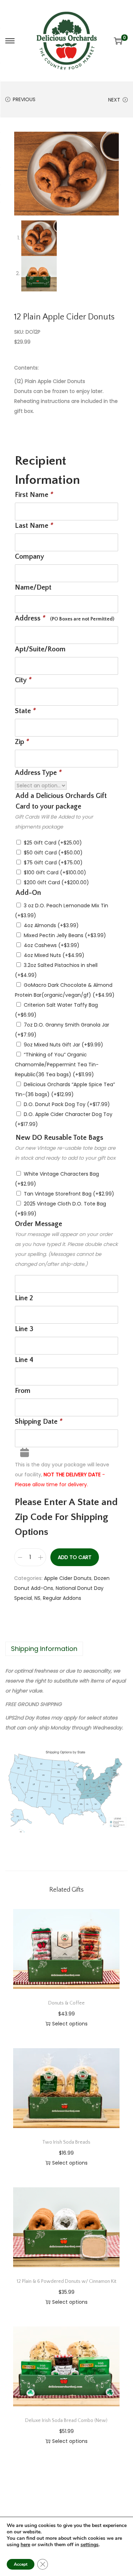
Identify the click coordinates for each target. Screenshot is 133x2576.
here (25, 2545)
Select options (70, 2024)
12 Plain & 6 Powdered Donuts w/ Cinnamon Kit (66, 2281)
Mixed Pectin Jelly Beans (65, 935)
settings (90, 2545)
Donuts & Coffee (66, 2003)
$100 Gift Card (55, 873)
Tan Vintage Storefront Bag (69, 1194)
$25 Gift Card (53, 843)
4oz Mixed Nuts (54, 955)
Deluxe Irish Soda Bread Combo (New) (66, 2421)
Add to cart (75, 1557)
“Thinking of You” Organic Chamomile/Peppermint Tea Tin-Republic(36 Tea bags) (57, 1065)
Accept (21, 2564)
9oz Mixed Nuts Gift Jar (63, 1045)
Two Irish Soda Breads (66, 2142)
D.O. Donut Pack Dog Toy (67, 1104)
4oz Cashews (52, 945)
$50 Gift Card (53, 853)
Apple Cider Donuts (68, 1578)
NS (37, 1598)
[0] (118, 41)
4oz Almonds (51, 925)
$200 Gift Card (56, 882)
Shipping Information (44, 1649)
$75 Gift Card (53, 863)
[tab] (66, 1649)
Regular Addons (62, 1598)
